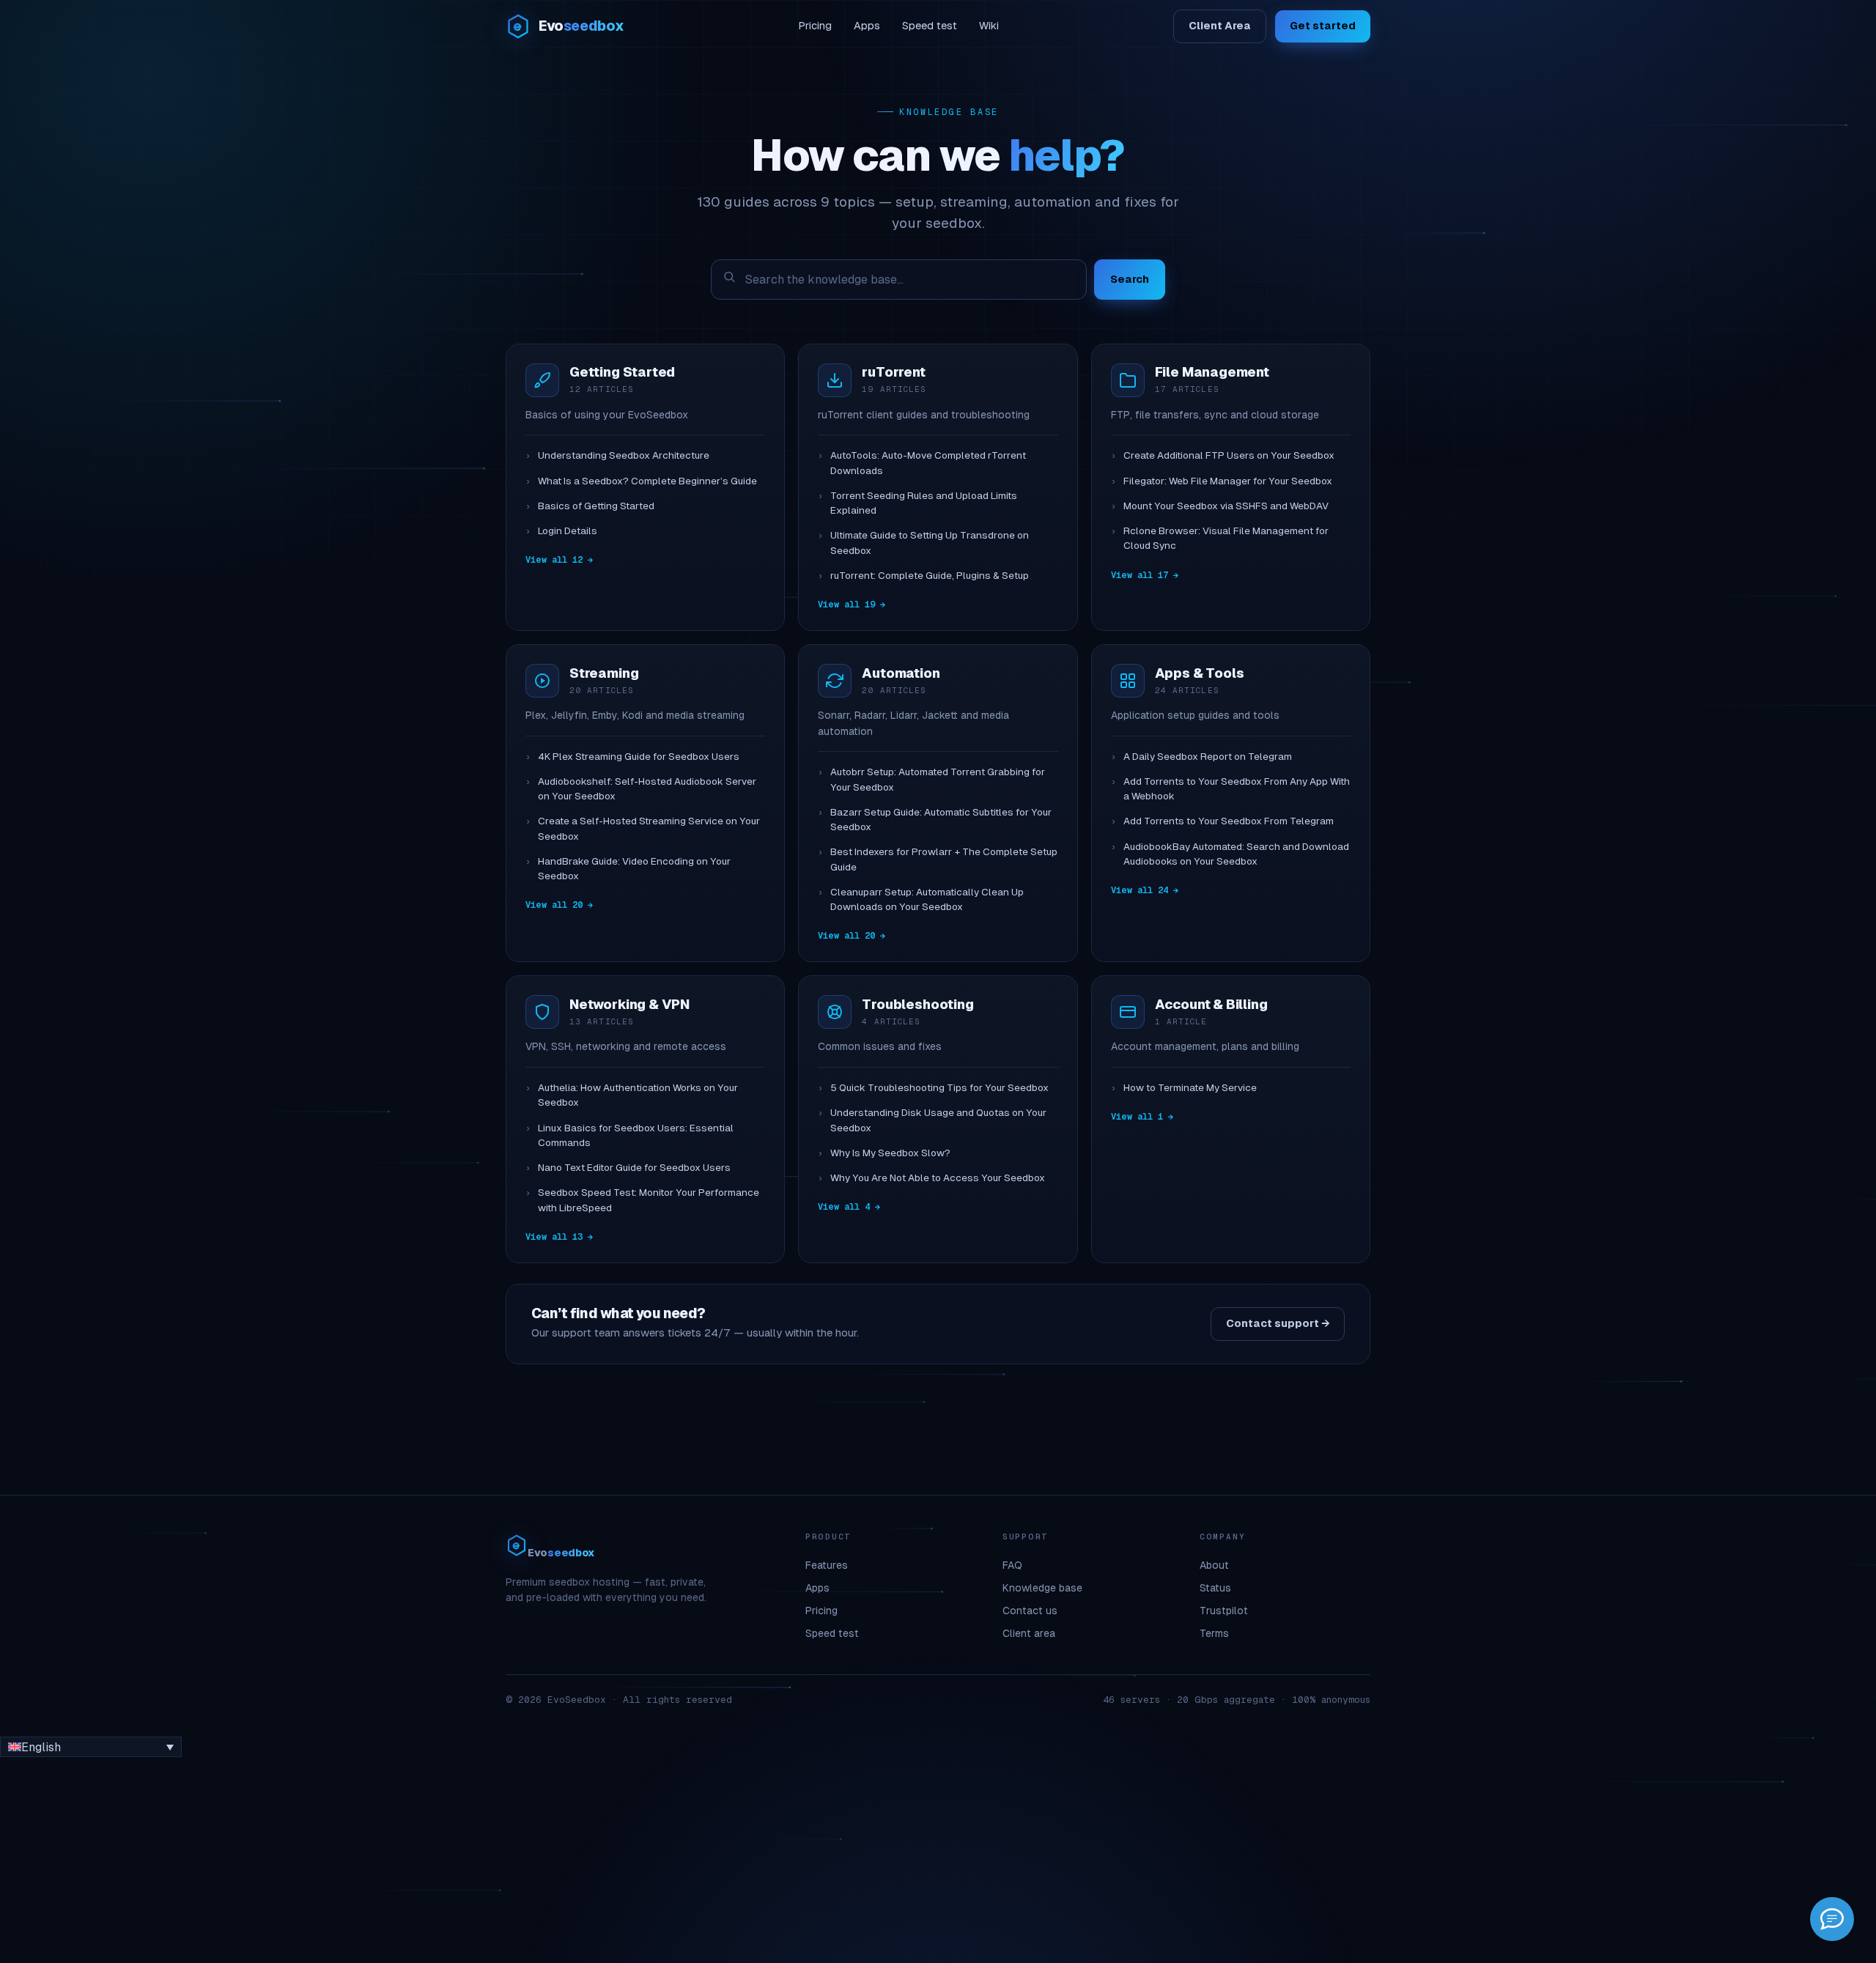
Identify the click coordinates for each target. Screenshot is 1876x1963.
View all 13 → (559, 1237)
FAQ (1012, 1565)
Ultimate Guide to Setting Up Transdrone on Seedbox (930, 543)
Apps (867, 26)
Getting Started (622, 372)
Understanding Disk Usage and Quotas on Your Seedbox (938, 1120)
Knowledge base (1042, 1588)
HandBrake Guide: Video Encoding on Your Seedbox (634, 869)
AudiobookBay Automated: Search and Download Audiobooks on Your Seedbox (1236, 854)
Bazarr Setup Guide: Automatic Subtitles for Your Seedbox (941, 820)
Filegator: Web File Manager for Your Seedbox (1228, 481)
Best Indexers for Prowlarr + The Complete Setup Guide (944, 859)
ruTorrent (893, 372)
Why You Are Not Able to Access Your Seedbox (938, 1178)
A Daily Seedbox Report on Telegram (1208, 757)
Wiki (989, 26)
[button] (91, 1747)
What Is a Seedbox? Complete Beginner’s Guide (647, 481)
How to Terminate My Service (1190, 1088)
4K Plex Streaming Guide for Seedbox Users (639, 757)
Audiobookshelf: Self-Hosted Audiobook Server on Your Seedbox (647, 789)
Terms (1214, 1633)
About (1214, 1565)
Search (1130, 279)
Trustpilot (1224, 1611)
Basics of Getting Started (596, 506)
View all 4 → (849, 1207)
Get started (1323, 26)
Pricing (815, 26)
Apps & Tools (1200, 673)
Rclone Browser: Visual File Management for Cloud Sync (1226, 538)
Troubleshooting (917, 1004)
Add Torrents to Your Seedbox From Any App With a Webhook (1237, 789)
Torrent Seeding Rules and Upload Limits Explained (924, 503)
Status (1215, 1588)
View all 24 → (1145, 890)
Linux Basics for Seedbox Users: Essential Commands (636, 1135)
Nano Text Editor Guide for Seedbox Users (634, 1168)
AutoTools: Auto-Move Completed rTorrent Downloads (928, 463)
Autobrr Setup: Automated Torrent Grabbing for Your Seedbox (938, 779)
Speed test (930, 26)
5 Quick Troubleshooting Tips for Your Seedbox (939, 1088)
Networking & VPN (629, 1004)
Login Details (568, 531)
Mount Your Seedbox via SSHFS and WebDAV (1226, 506)
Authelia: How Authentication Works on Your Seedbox (638, 1095)
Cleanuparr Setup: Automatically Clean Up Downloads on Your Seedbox (927, 899)
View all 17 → (1145, 575)
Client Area (1220, 26)
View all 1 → (1142, 1117)
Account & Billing (1211, 1004)
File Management (1212, 372)
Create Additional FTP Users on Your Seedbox (1229, 455)
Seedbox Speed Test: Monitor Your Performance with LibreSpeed (649, 1200)
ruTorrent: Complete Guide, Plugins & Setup (930, 576)
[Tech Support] (1832, 1919)
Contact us (1030, 1611)
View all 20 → (559, 905)
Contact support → (1278, 1323)
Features (827, 1565)
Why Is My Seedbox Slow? (890, 1153)
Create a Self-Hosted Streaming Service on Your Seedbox (649, 828)
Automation (901, 673)
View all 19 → (852, 605)
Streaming (604, 673)
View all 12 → (559, 560)
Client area (1029, 1633)
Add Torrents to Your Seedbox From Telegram (1229, 821)
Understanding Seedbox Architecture (624, 455)
